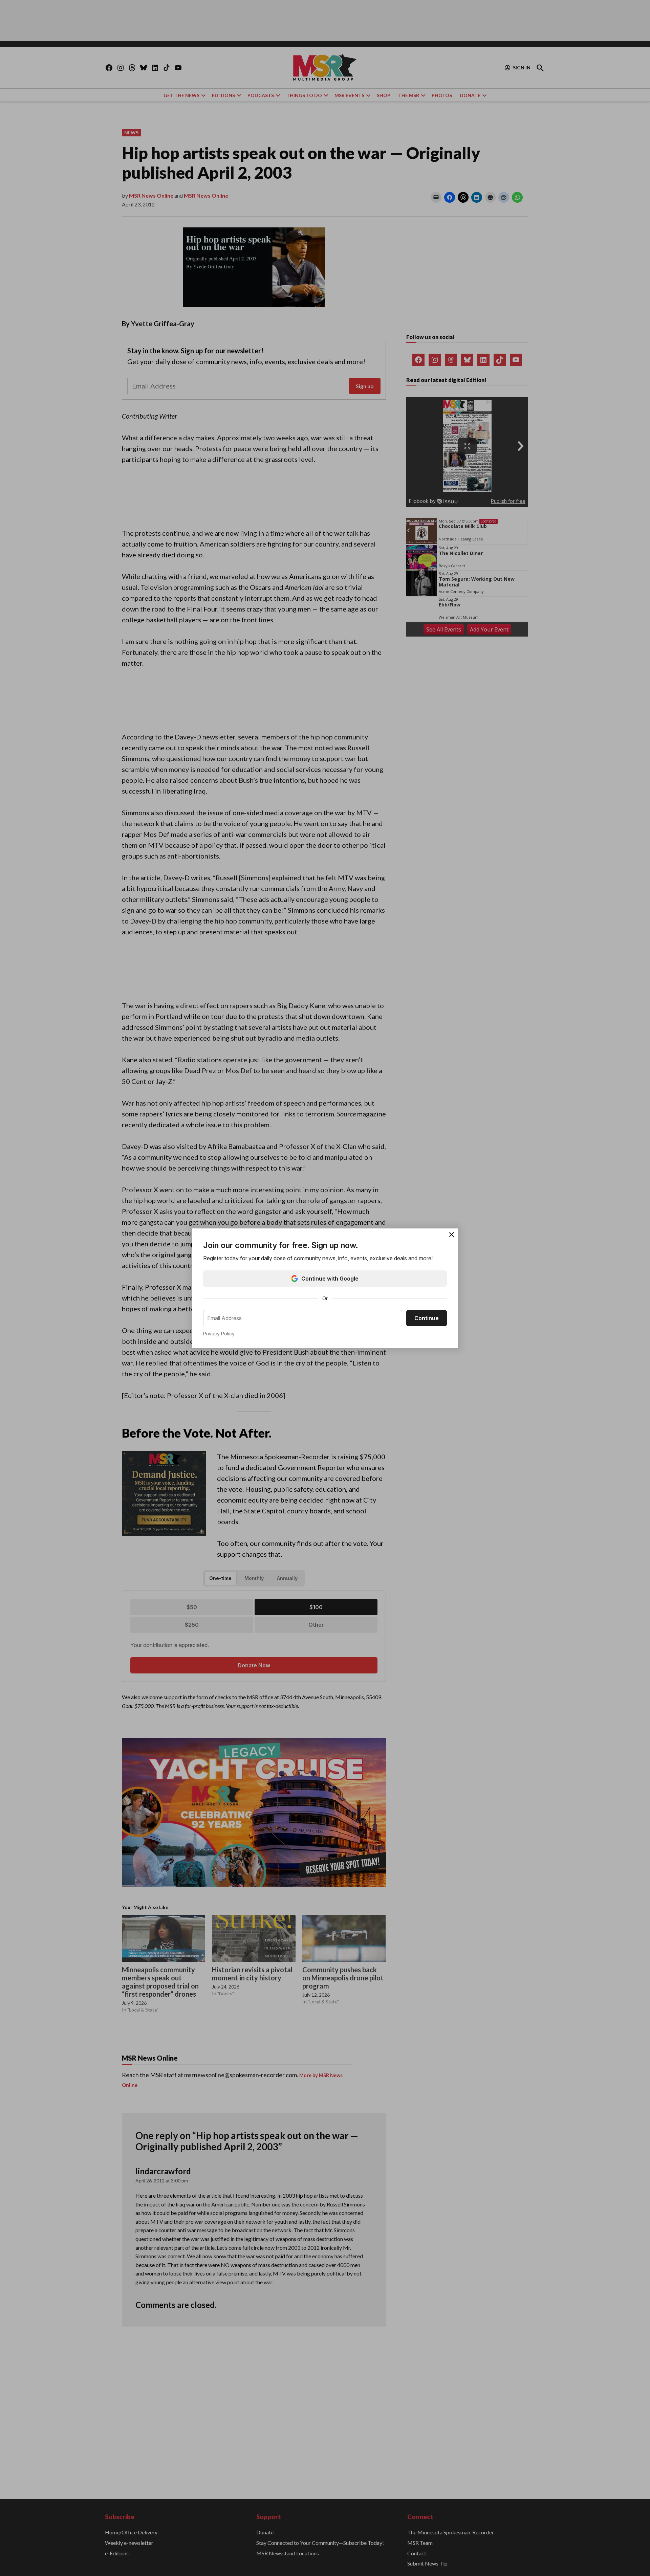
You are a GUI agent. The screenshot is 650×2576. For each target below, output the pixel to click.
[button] (325, 1288)
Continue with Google (330, 1279)
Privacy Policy (219, 1334)
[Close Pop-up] (452, 1235)
